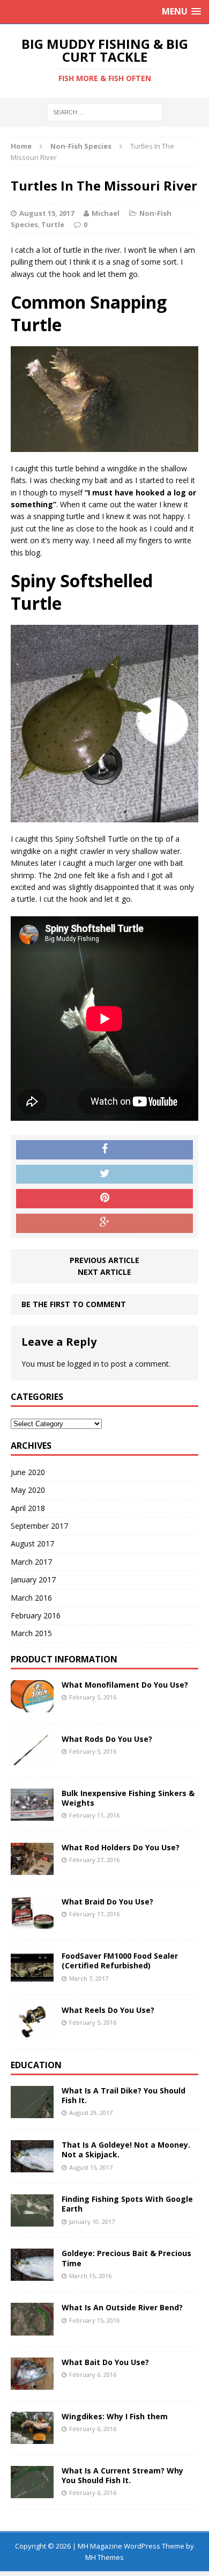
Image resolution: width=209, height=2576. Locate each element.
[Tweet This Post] (104, 1174)
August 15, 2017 (47, 213)
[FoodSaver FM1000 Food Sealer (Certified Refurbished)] (32, 1977)
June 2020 (28, 1472)
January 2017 (33, 1579)
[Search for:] (105, 111)
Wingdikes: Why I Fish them (115, 2416)
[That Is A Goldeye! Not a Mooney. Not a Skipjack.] (32, 2166)
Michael (106, 213)
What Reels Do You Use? (108, 2010)
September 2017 (39, 1526)
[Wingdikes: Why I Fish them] (32, 2437)
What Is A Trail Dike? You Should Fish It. (124, 2095)
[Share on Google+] (104, 1223)
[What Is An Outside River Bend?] (32, 2329)
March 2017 (31, 1562)
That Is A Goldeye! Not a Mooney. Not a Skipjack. (126, 2150)
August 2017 (32, 1544)
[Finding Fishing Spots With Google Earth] (32, 2220)
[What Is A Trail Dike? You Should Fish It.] (32, 2112)
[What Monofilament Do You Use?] (32, 1706)
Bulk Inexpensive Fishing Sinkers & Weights (128, 1798)
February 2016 (36, 1615)
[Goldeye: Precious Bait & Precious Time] (32, 2275)
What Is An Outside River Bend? (122, 2307)
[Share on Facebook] (104, 1150)
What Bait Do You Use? (105, 2362)
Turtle (53, 224)
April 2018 (28, 1508)
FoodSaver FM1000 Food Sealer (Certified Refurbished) (120, 1961)
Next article (104, 1272)
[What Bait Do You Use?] (32, 2383)
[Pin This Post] (104, 1199)
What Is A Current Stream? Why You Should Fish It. (122, 2475)
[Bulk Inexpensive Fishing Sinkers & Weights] (32, 1815)
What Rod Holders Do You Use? (121, 1847)
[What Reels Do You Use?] (32, 2031)
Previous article (104, 1260)
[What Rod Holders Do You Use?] (32, 1869)
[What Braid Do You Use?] (32, 1923)
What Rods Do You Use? (107, 1739)
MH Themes (104, 2557)
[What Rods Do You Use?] (32, 1760)
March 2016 (31, 1598)
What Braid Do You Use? (107, 1902)
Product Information (64, 1659)
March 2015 (31, 1633)
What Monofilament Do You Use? (125, 1685)
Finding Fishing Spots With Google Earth (127, 2204)
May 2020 (28, 1490)
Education (36, 2065)
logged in (83, 1364)
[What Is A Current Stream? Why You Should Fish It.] (32, 2492)
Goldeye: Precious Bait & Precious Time (126, 2258)
